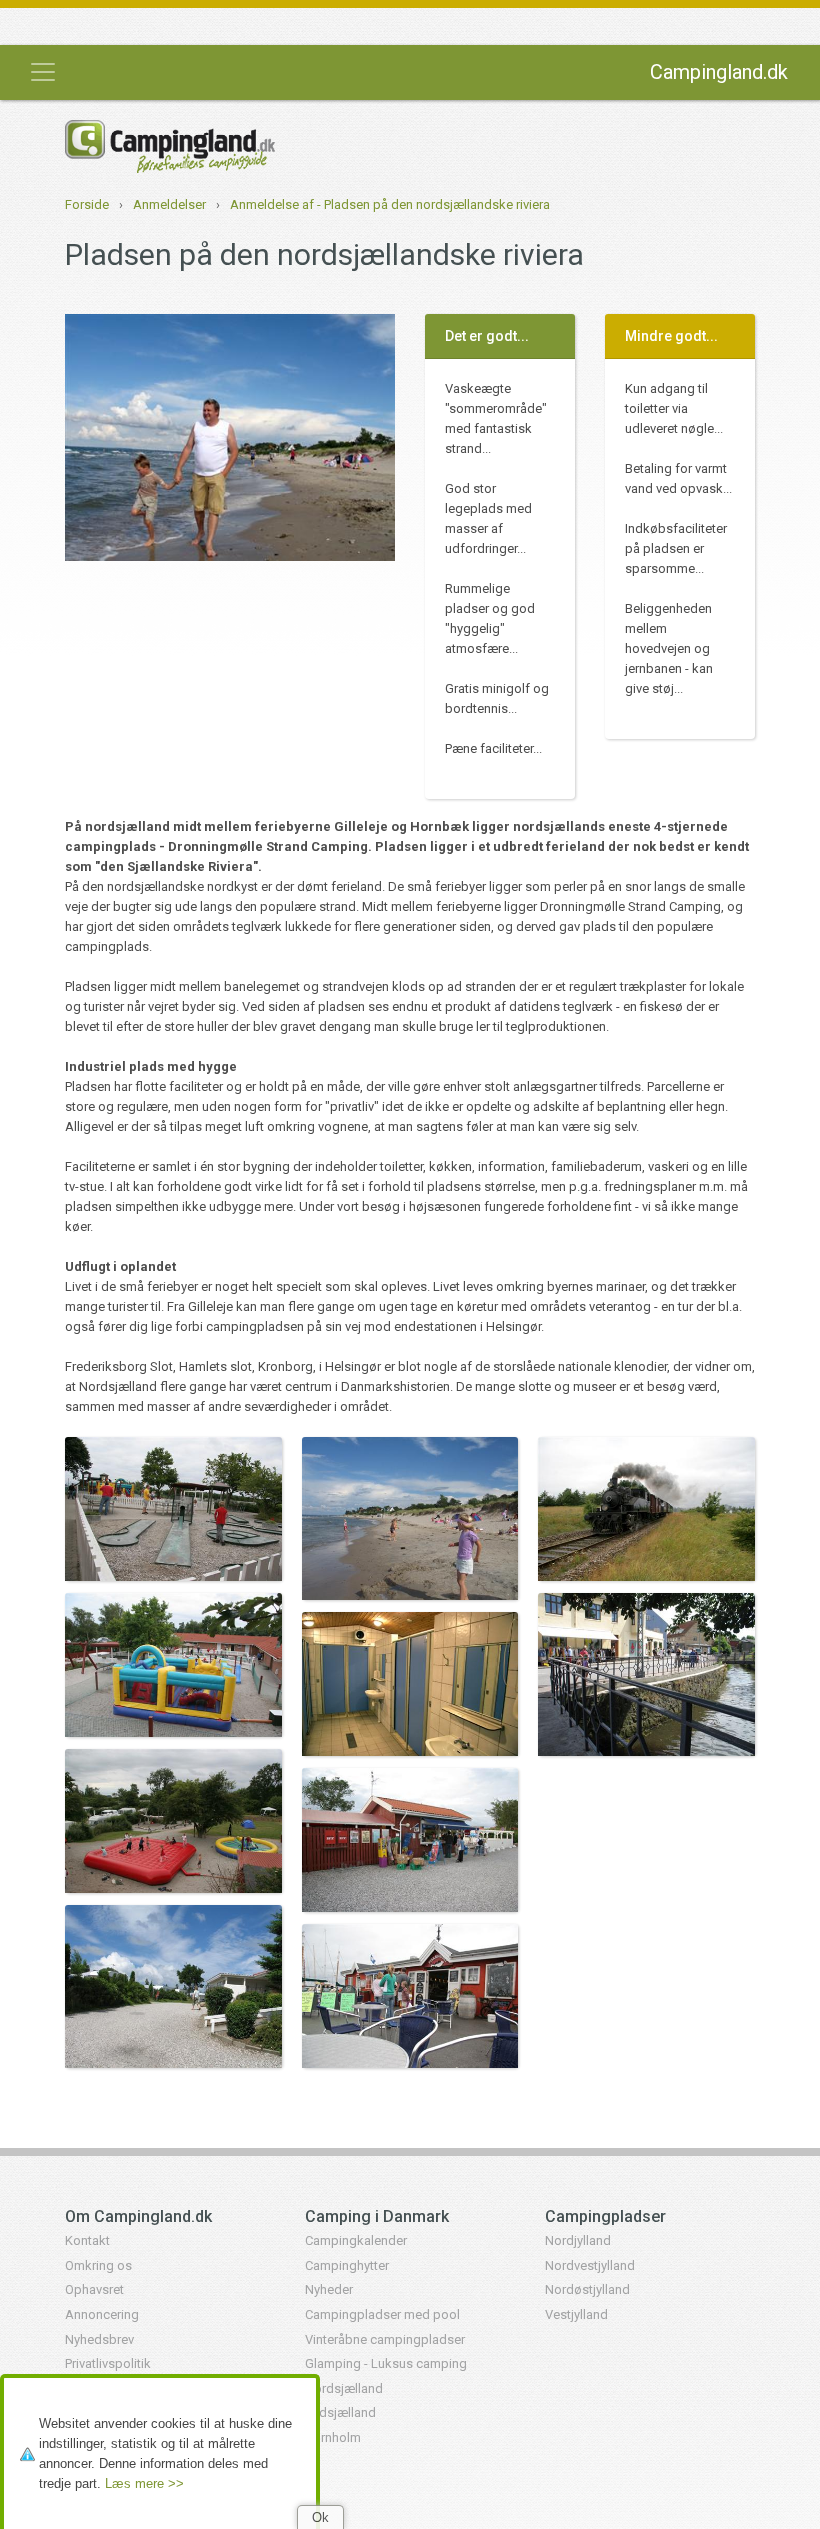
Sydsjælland (340, 2412)
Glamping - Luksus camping (386, 2363)
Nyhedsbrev (99, 2339)
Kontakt (87, 2240)
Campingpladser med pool (382, 2314)
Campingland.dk (719, 72)
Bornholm (333, 2437)
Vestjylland (576, 2314)
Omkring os (98, 2265)
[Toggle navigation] (43, 72)
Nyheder (329, 2289)
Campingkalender (356, 2240)
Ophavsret (94, 2289)
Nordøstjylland (587, 2289)
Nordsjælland (344, 2388)
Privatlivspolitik (108, 2363)
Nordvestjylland (590, 2265)
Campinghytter (347, 2265)
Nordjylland (578, 2240)
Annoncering (102, 2314)
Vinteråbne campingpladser (385, 2339)
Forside (87, 204)
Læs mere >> (144, 2483)
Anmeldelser (169, 204)
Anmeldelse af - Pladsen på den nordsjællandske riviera (390, 204)
